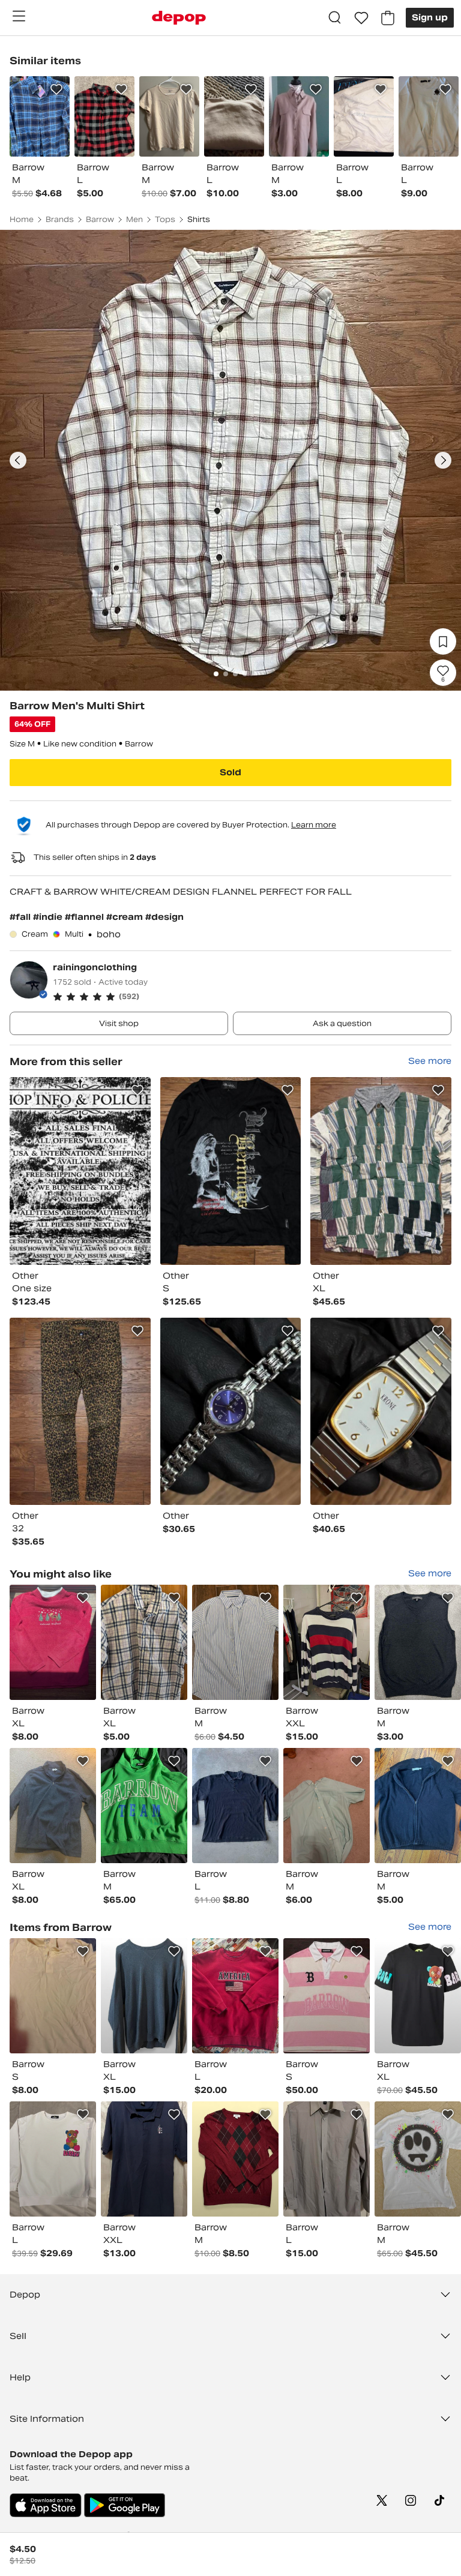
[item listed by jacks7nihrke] (327, 1806)
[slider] (230, 460)
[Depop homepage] (179, 18)
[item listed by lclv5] (327, 1996)
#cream (126, 917)
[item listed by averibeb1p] (418, 1642)
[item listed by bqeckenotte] (235, 1806)
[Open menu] (19, 16)
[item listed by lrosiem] (144, 1642)
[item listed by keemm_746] (327, 2159)
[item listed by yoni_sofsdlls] (53, 2159)
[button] (252, 997)
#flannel (86, 917)
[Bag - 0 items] (388, 18)
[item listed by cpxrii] (53, 1642)
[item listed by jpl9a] (53, 1806)
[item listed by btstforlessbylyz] (418, 1996)
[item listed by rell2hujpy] (53, 1996)
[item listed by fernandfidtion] (144, 1996)
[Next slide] (443, 460)
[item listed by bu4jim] (327, 1642)
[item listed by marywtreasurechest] (144, 2159)
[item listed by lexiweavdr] (418, 1806)
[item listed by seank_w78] (418, 2159)
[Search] (335, 18)
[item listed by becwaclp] (235, 1996)
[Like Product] (56, 89)
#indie (49, 917)
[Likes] (361, 18)
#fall (21, 917)
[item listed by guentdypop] (235, 1642)
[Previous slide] (18, 460)
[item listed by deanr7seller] (144, 1806)
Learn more (314, 825)
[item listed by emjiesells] (235, 2159)
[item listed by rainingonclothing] (80, 1171)
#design (164, 917)
